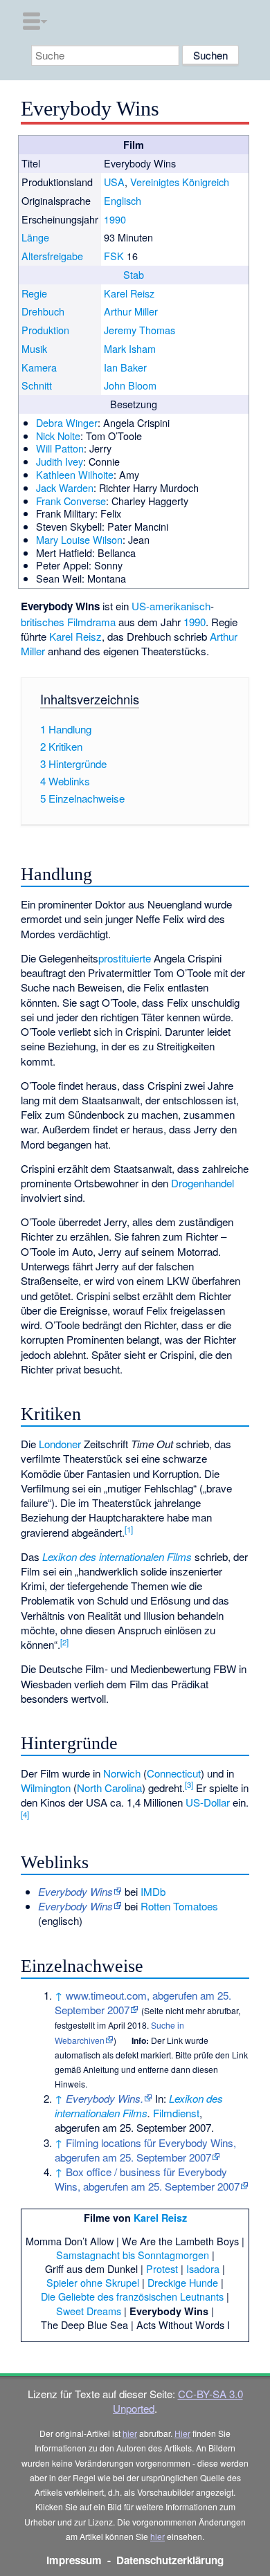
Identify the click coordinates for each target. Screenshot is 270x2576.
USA (114, 182)
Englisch (123, 200)
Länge (35, 237)
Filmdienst (176, 2113)
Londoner (60, 1444)
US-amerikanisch (171, 606)
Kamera (39, 367)
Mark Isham (130, 348)
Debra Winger (67, 422)
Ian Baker (125, 367)
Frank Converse (71, 501)
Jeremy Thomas (139, 330)
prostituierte (125, 958)
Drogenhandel (202, 1183)
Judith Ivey (60, 461)
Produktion (45, 330)
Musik (34, 348)
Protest (162, 2268)
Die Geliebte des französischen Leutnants (132, 2296)
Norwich (122, 1773)
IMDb (153, 1891)
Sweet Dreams (89, 2311)
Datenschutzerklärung (170, 2560)
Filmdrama (91, 622)
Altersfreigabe (52, 256)
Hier (182, 2433)
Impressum (74, 2560)
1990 (115, 219)
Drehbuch (43, 311)
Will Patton (60, 448)
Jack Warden (65, 487)
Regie (34, 293)
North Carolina (109, 1788)
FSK (114, 256)
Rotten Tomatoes (179, 1906)
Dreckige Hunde (183, 2282)
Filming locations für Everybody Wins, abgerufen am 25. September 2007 (145, 2150)
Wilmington (46, 1788)
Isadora (203, 2268)
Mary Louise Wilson (79, 539)
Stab (134, 274)
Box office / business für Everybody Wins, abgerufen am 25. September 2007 (147, 2179)
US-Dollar (208, 1802)
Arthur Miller (131, 311)
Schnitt (37, 385)
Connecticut (174, 1773)
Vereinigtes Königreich (180, 182)
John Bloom (130, 385)
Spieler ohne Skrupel (93, 2282)
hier (130, 2433)
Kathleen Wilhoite (75, 474)
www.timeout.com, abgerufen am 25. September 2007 (143, 2002)
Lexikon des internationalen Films (117, 1556)
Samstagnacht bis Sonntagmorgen (133, 2255)
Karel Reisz (129, 293)
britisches (43, 622)
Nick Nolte (58, 436)
